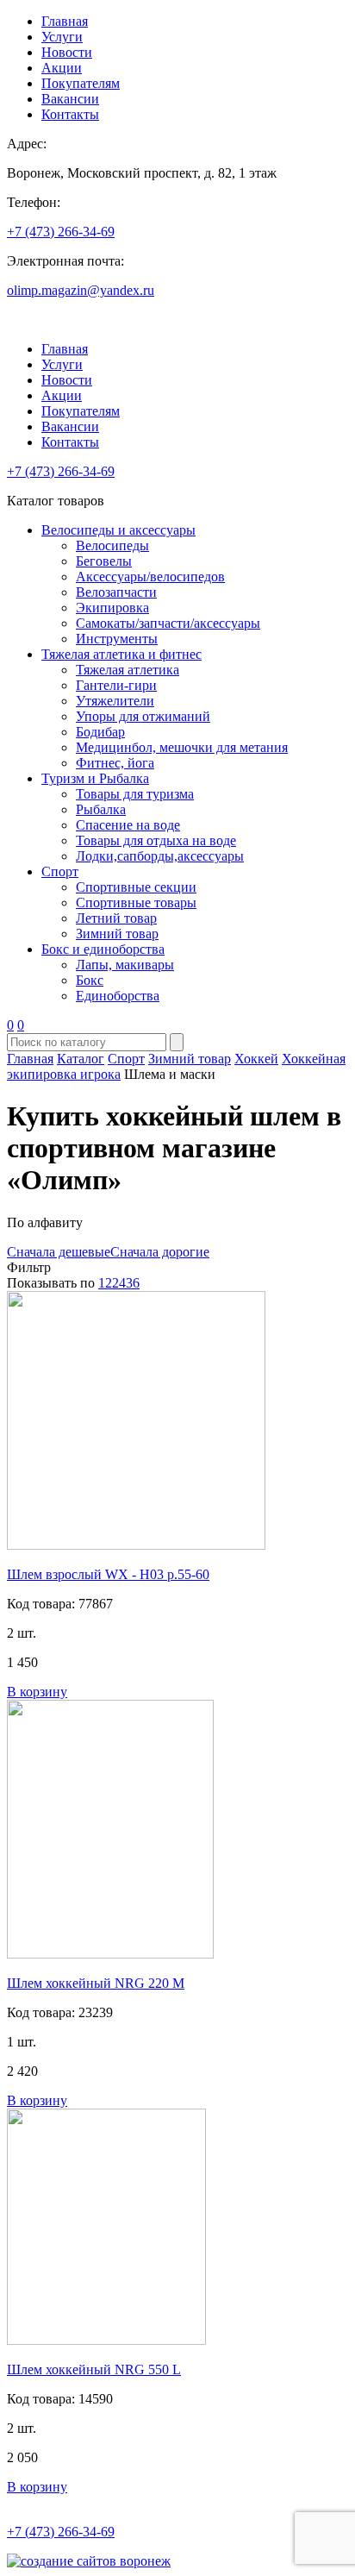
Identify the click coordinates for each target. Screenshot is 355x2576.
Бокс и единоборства (103, 949)
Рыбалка (101, 809)
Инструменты (117, 639)
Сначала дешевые (59, 1252)
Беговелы (104, 561)
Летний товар (116, 918)
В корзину (37, 1692)
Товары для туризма (135, 794)
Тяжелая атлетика (128, 670)
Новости (67, 52)
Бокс (90, 980)
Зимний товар (117, 934)
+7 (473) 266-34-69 (61, 232)
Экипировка (112, 608)
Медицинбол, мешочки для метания (182, 747)
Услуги (62, 37)
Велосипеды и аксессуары (118, 530)
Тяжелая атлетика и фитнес (121, 654)
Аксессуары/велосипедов (150, 577)
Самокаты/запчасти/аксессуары (168, 623)
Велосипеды (112, 545)
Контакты (70, 114)
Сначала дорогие (160, 1252)
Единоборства (118, 996)
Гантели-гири (116, 685)
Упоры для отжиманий (143, 716)
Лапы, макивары (125, 965)
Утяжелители (115, 701)
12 (105, 1283)
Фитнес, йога (115, 763)
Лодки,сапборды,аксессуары (160, 856)
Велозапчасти (116, 592)
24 (119, 1283)
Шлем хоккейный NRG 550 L (94, 2369)
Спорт (60, 871)
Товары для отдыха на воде (156, 840)
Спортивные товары (136, 903)
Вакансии (70, 99)
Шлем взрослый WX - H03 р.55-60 (108, 1574)
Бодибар (100, 732)
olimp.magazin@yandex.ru (81, 290)
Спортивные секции (136, 887)
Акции (62, 68)
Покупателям (81, 83)
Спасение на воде (128, 825)
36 (133, 1283)
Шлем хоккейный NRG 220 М (96, 1983)
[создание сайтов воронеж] (89, 2561)
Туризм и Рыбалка (95, 778)
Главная (65, 21)
